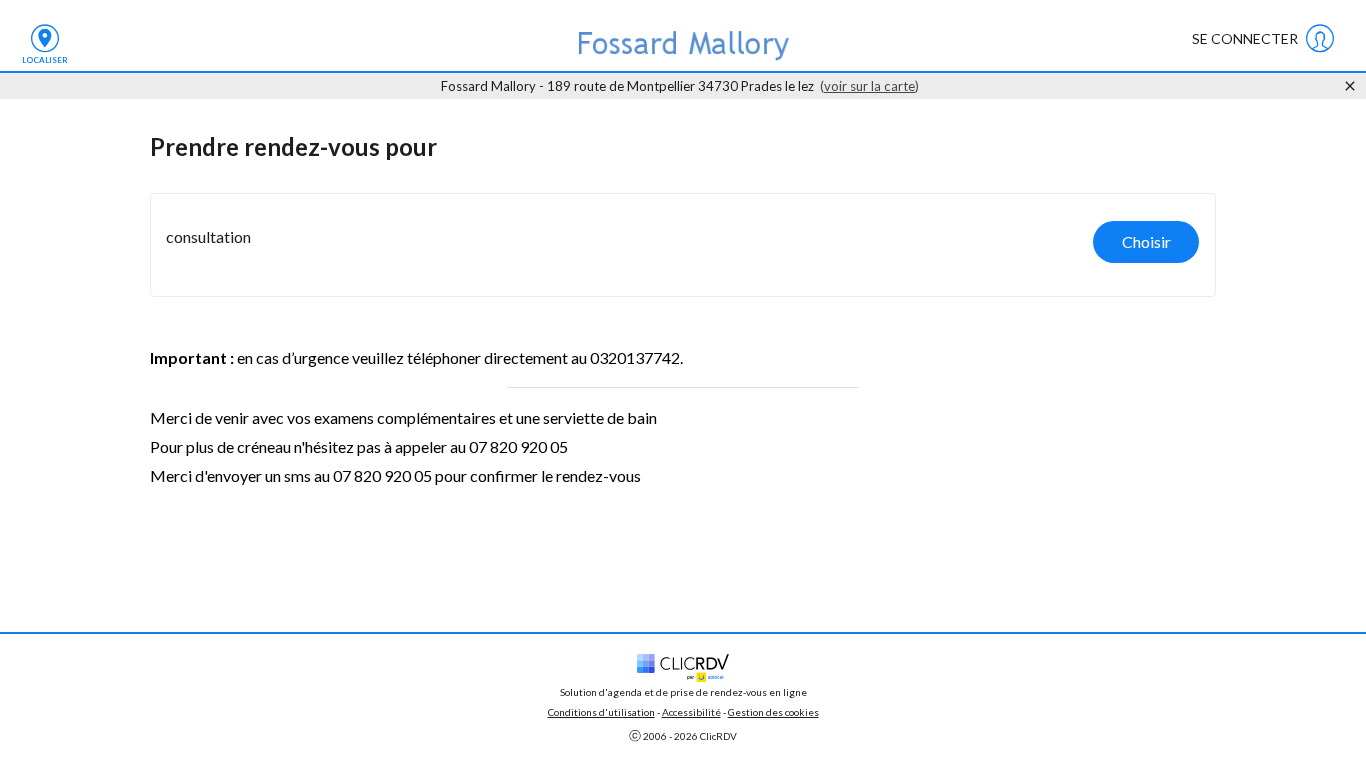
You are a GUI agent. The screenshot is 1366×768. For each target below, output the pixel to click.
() (869, 86)
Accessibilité (691, 712)
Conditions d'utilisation (601, 712)
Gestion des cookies (773, 712)
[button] (683, 245)
